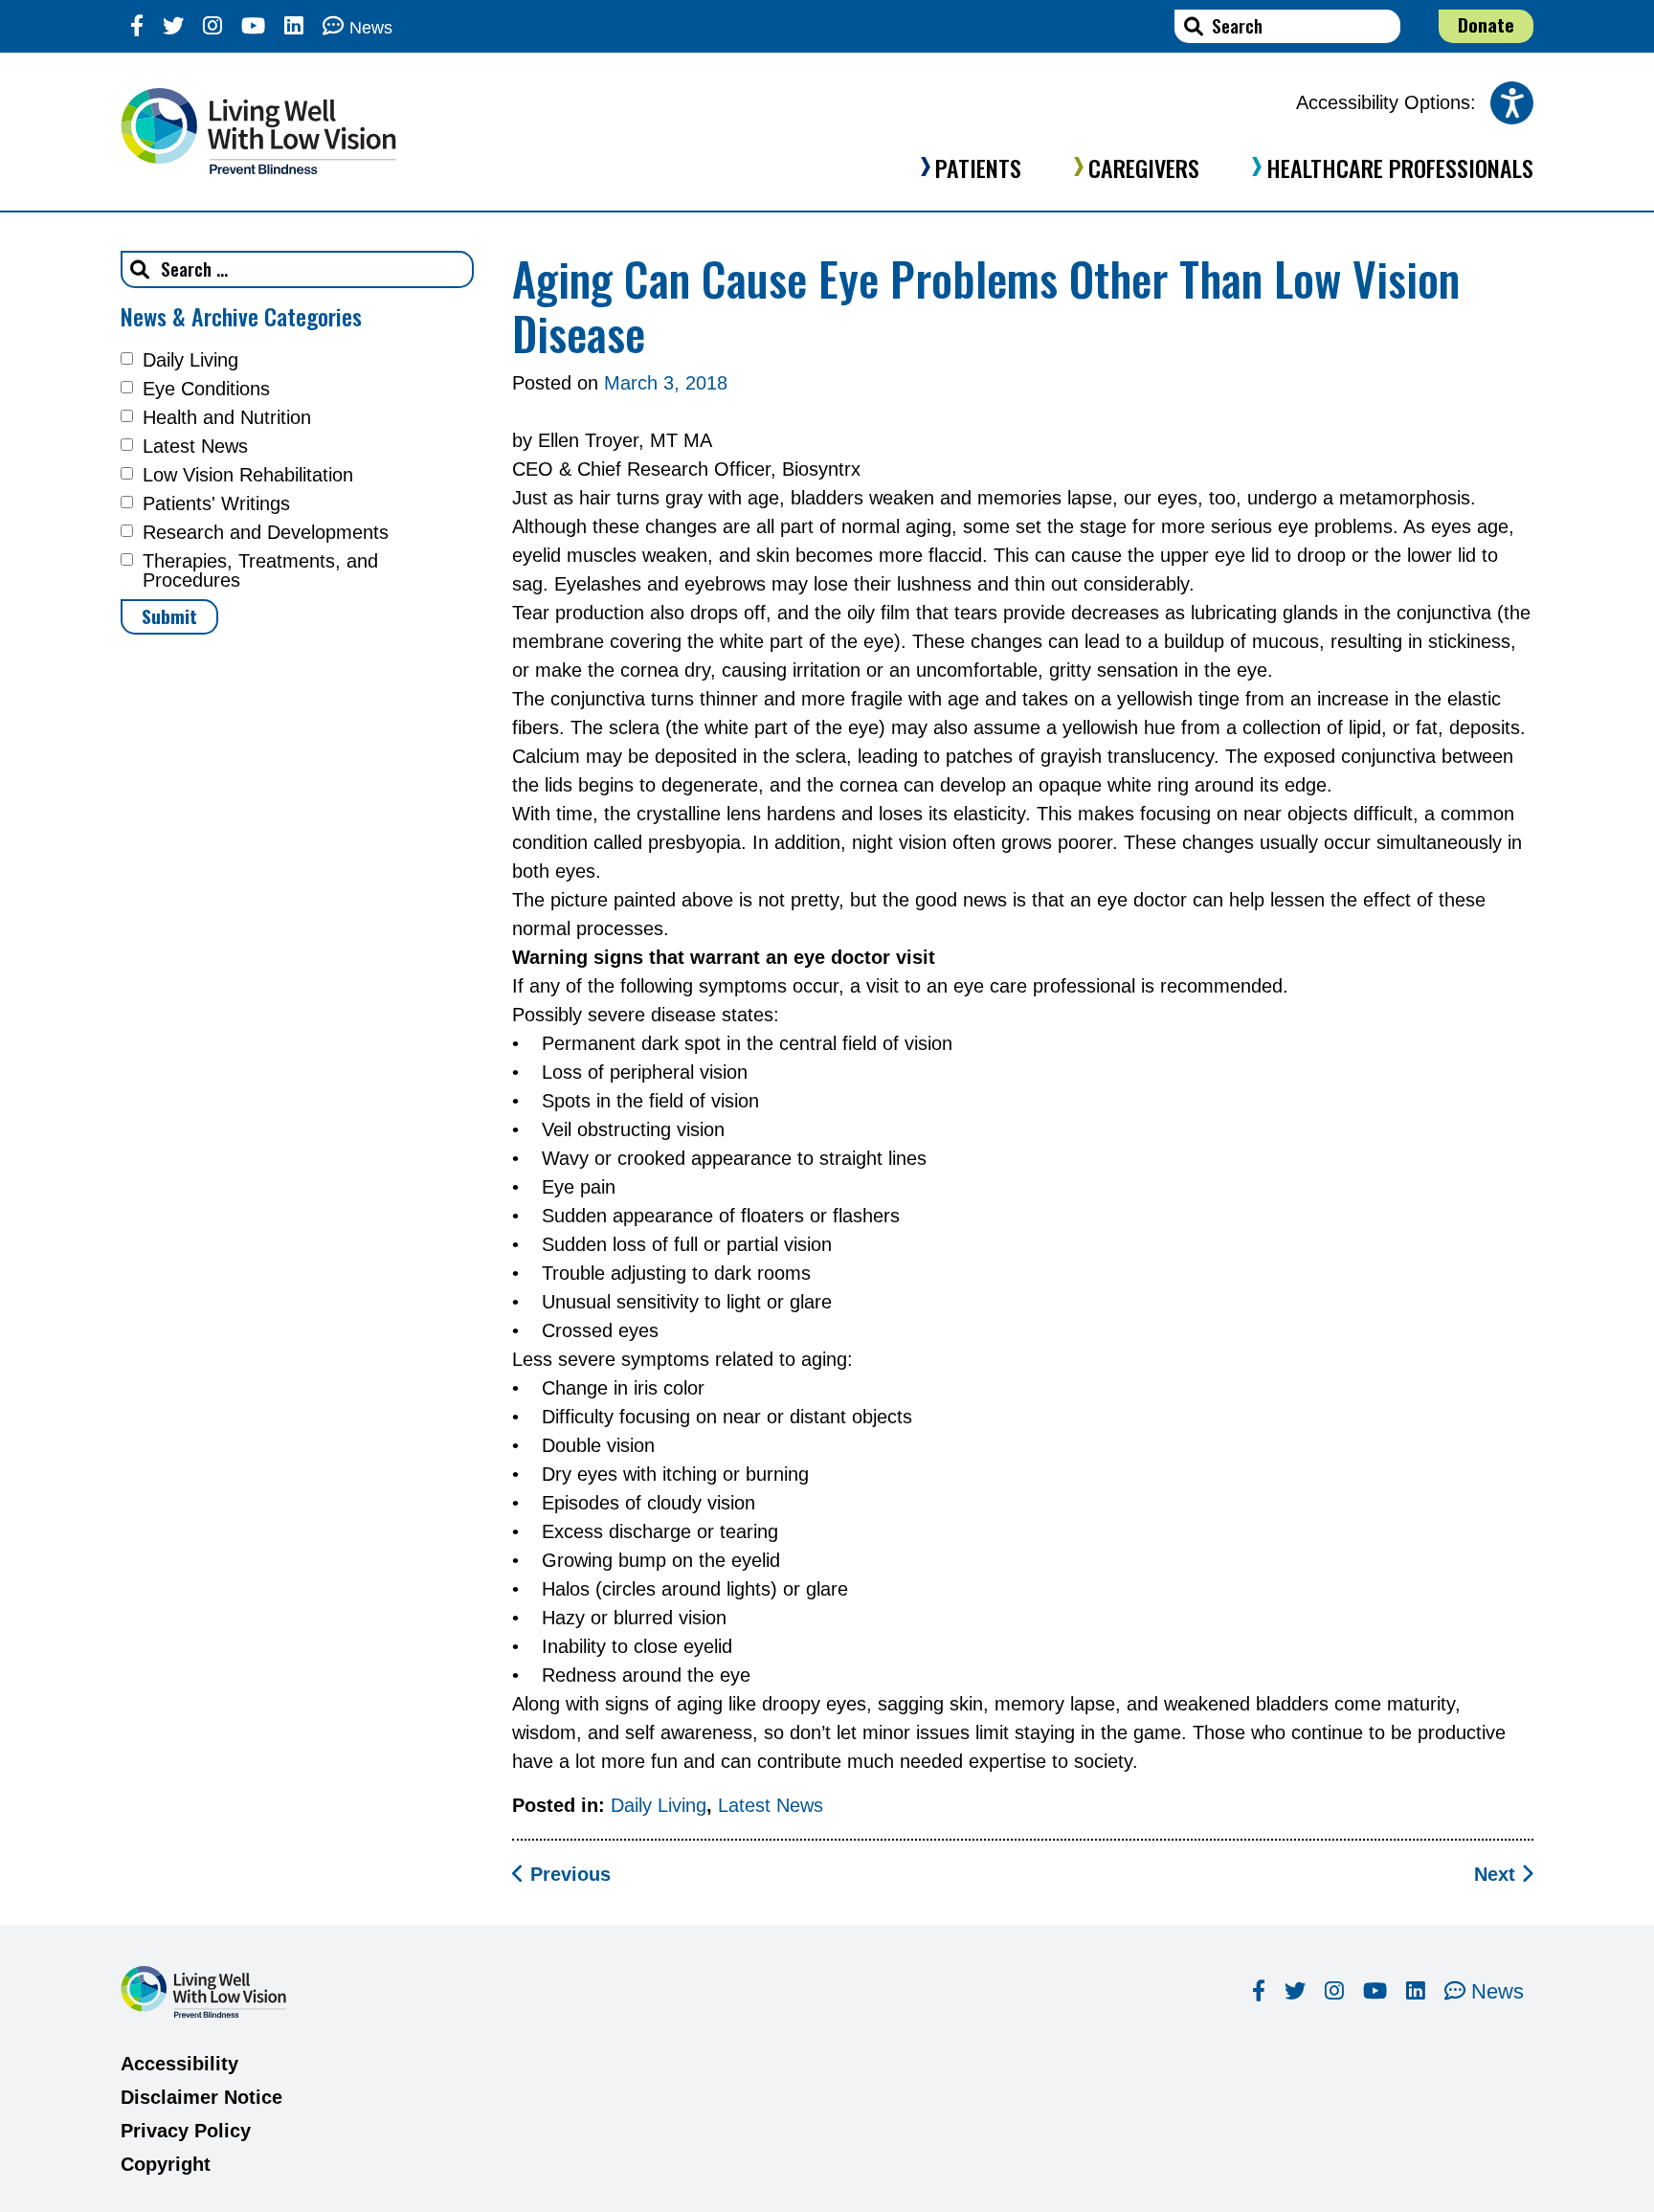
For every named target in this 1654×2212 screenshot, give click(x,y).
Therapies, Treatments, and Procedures (260, 570)
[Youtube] (253, 26)
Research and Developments (266, 532)
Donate (1486, 24)
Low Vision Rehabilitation (248, 475)
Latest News (195, 446)
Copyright (166, 2164)
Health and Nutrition (227, 417)
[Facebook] (137, 26)
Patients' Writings (216, 503)
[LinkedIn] (294, 26)
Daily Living (190, 360)
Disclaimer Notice (201, 2097)
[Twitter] (173, 26)
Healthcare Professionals (1400, 168)
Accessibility (179, 2064)
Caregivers (1144, 168)
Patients (978, 168)
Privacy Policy (186, 2131)
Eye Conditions (206, 389)
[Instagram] (212, 26)
